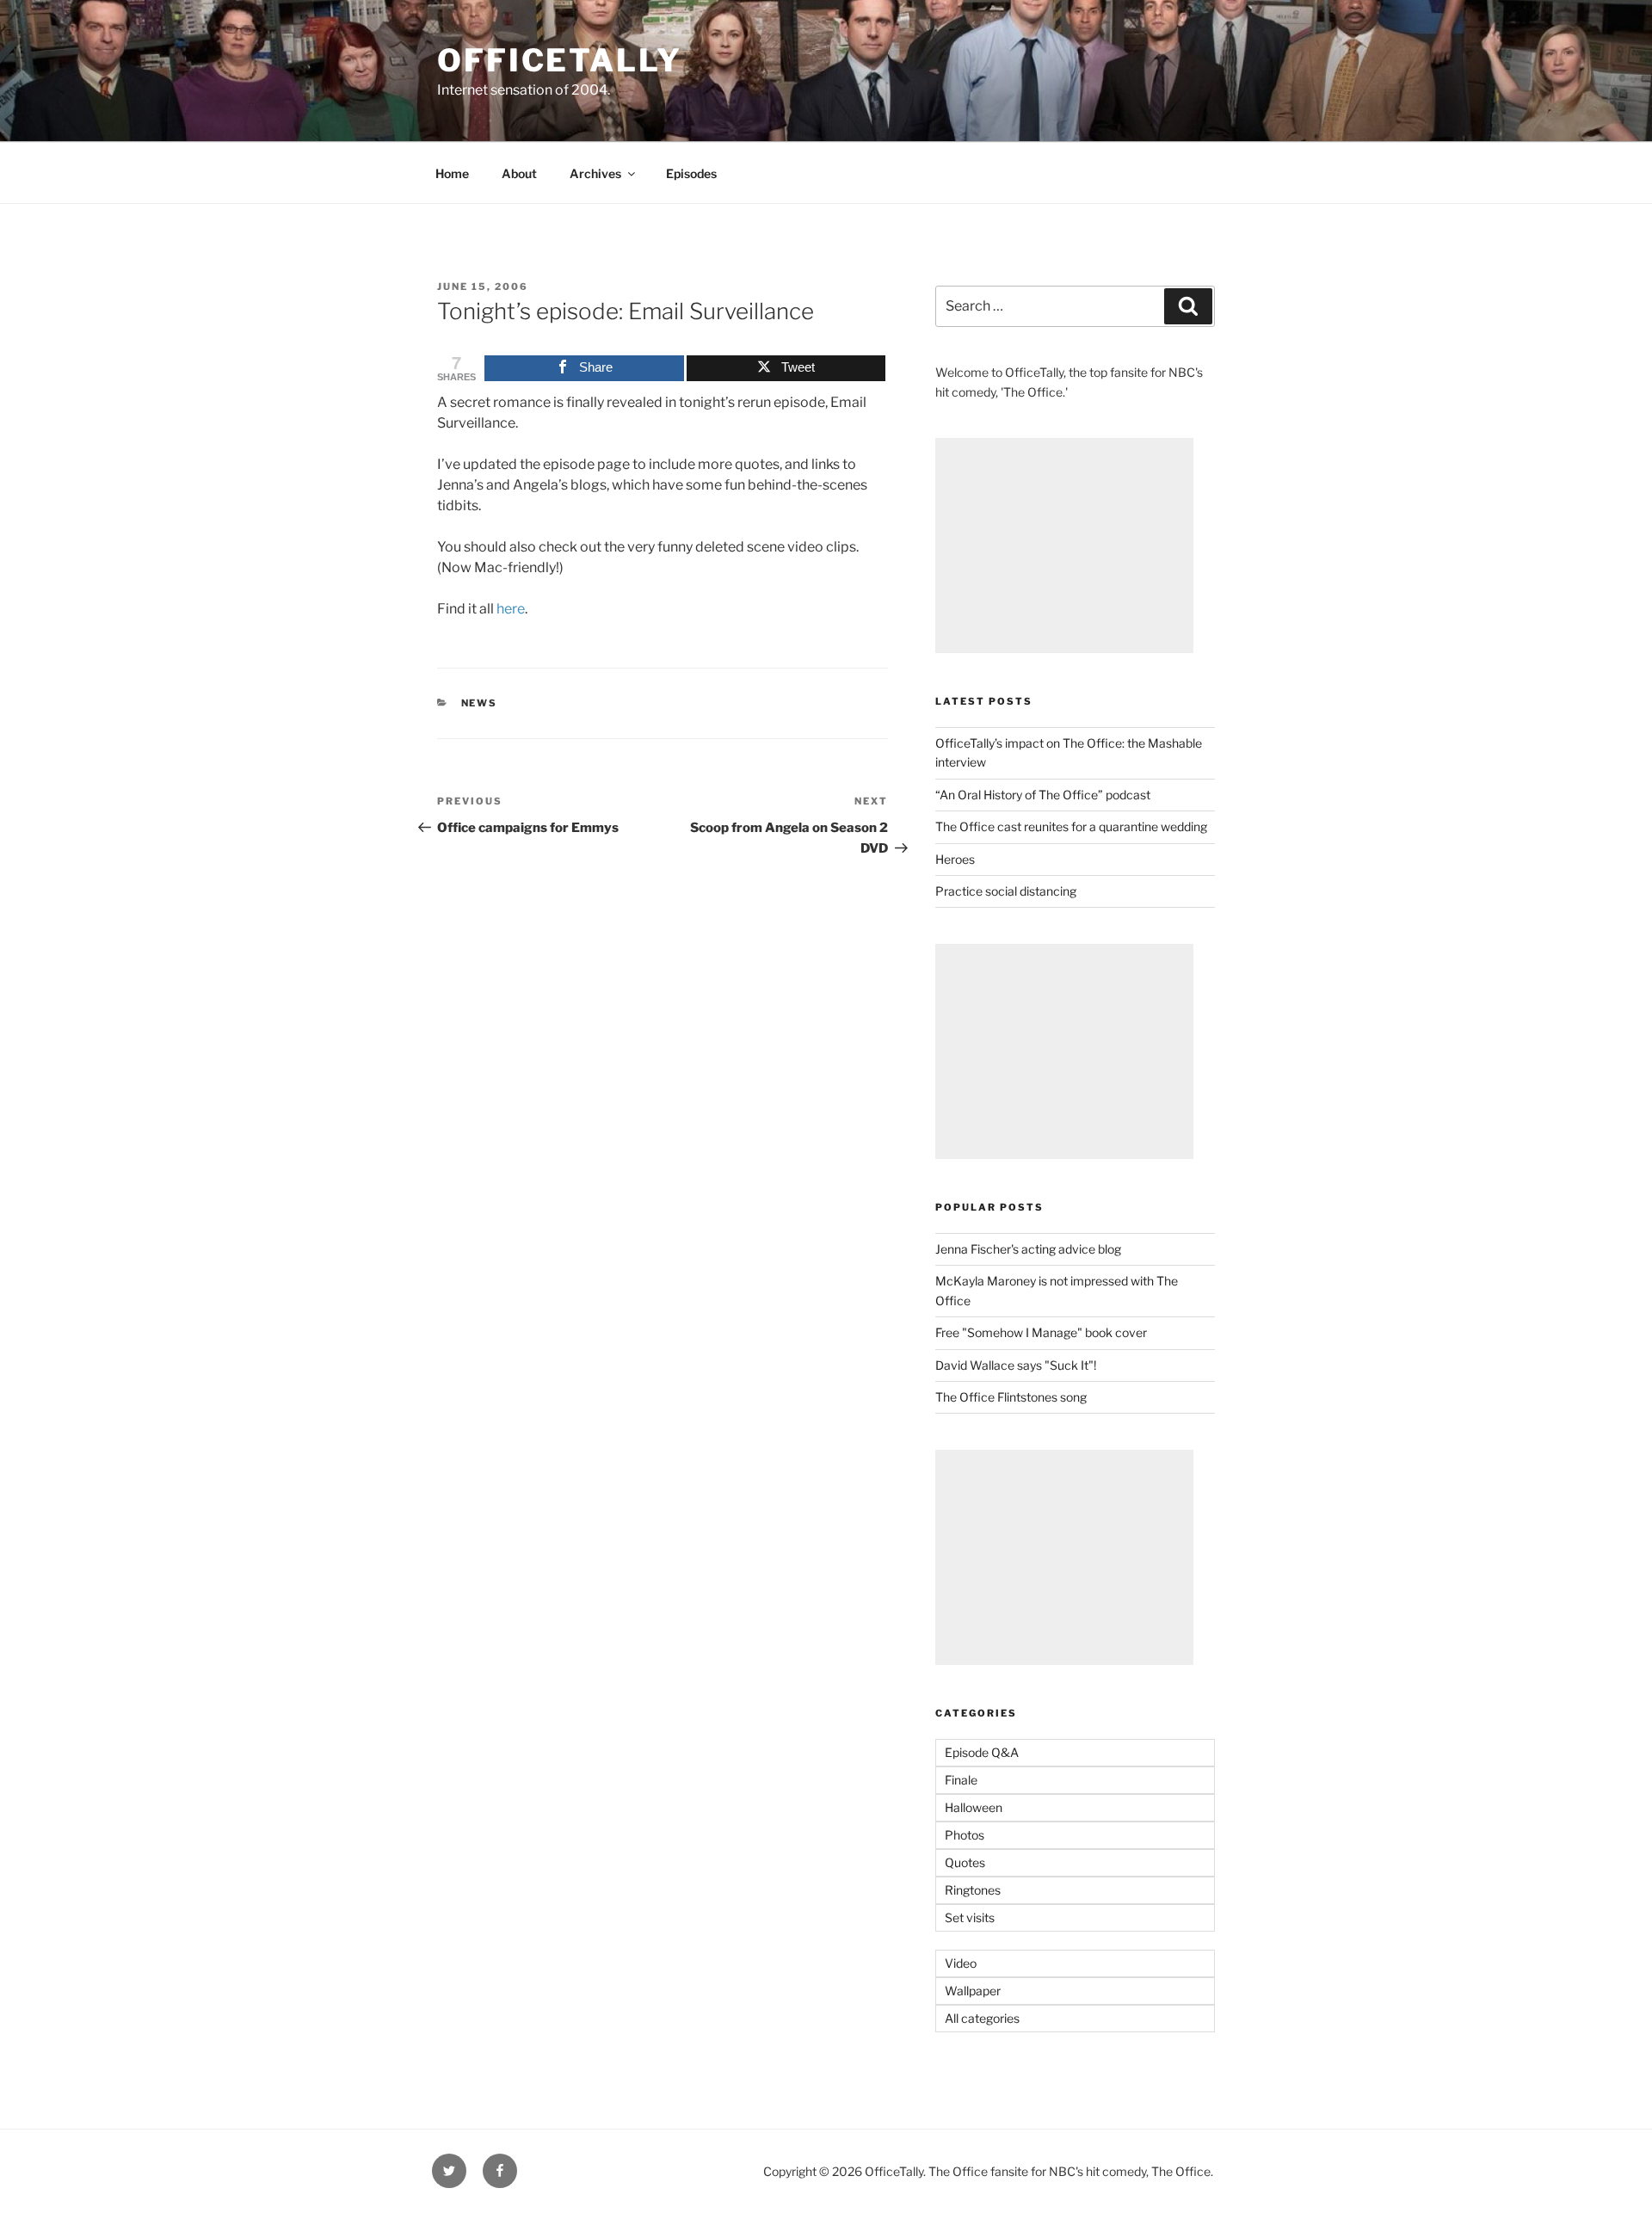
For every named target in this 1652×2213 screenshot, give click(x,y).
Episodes (691, 173)
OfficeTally (560, 60)
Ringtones (973, 1890)
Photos (965, 1835)
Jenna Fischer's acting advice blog (1028, 1249)
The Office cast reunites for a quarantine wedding (1071, 826)
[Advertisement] (1064, 546)
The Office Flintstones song (1011, 1397)
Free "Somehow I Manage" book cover (1041, 1332)
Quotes (965, 1862)
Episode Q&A (982, 1752)
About (519, 173)
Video (961, 1963)
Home (452, 173)
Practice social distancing (1006, 891)
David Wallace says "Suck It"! (1016, 1365)
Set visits (970, 1917)
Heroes (955, 859)
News (480, 703)
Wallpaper (973, 1991)
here (511, 609)
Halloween (974, 1807)
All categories (982, 2018)
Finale (961, 1780)
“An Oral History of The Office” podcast (1043, 795)
